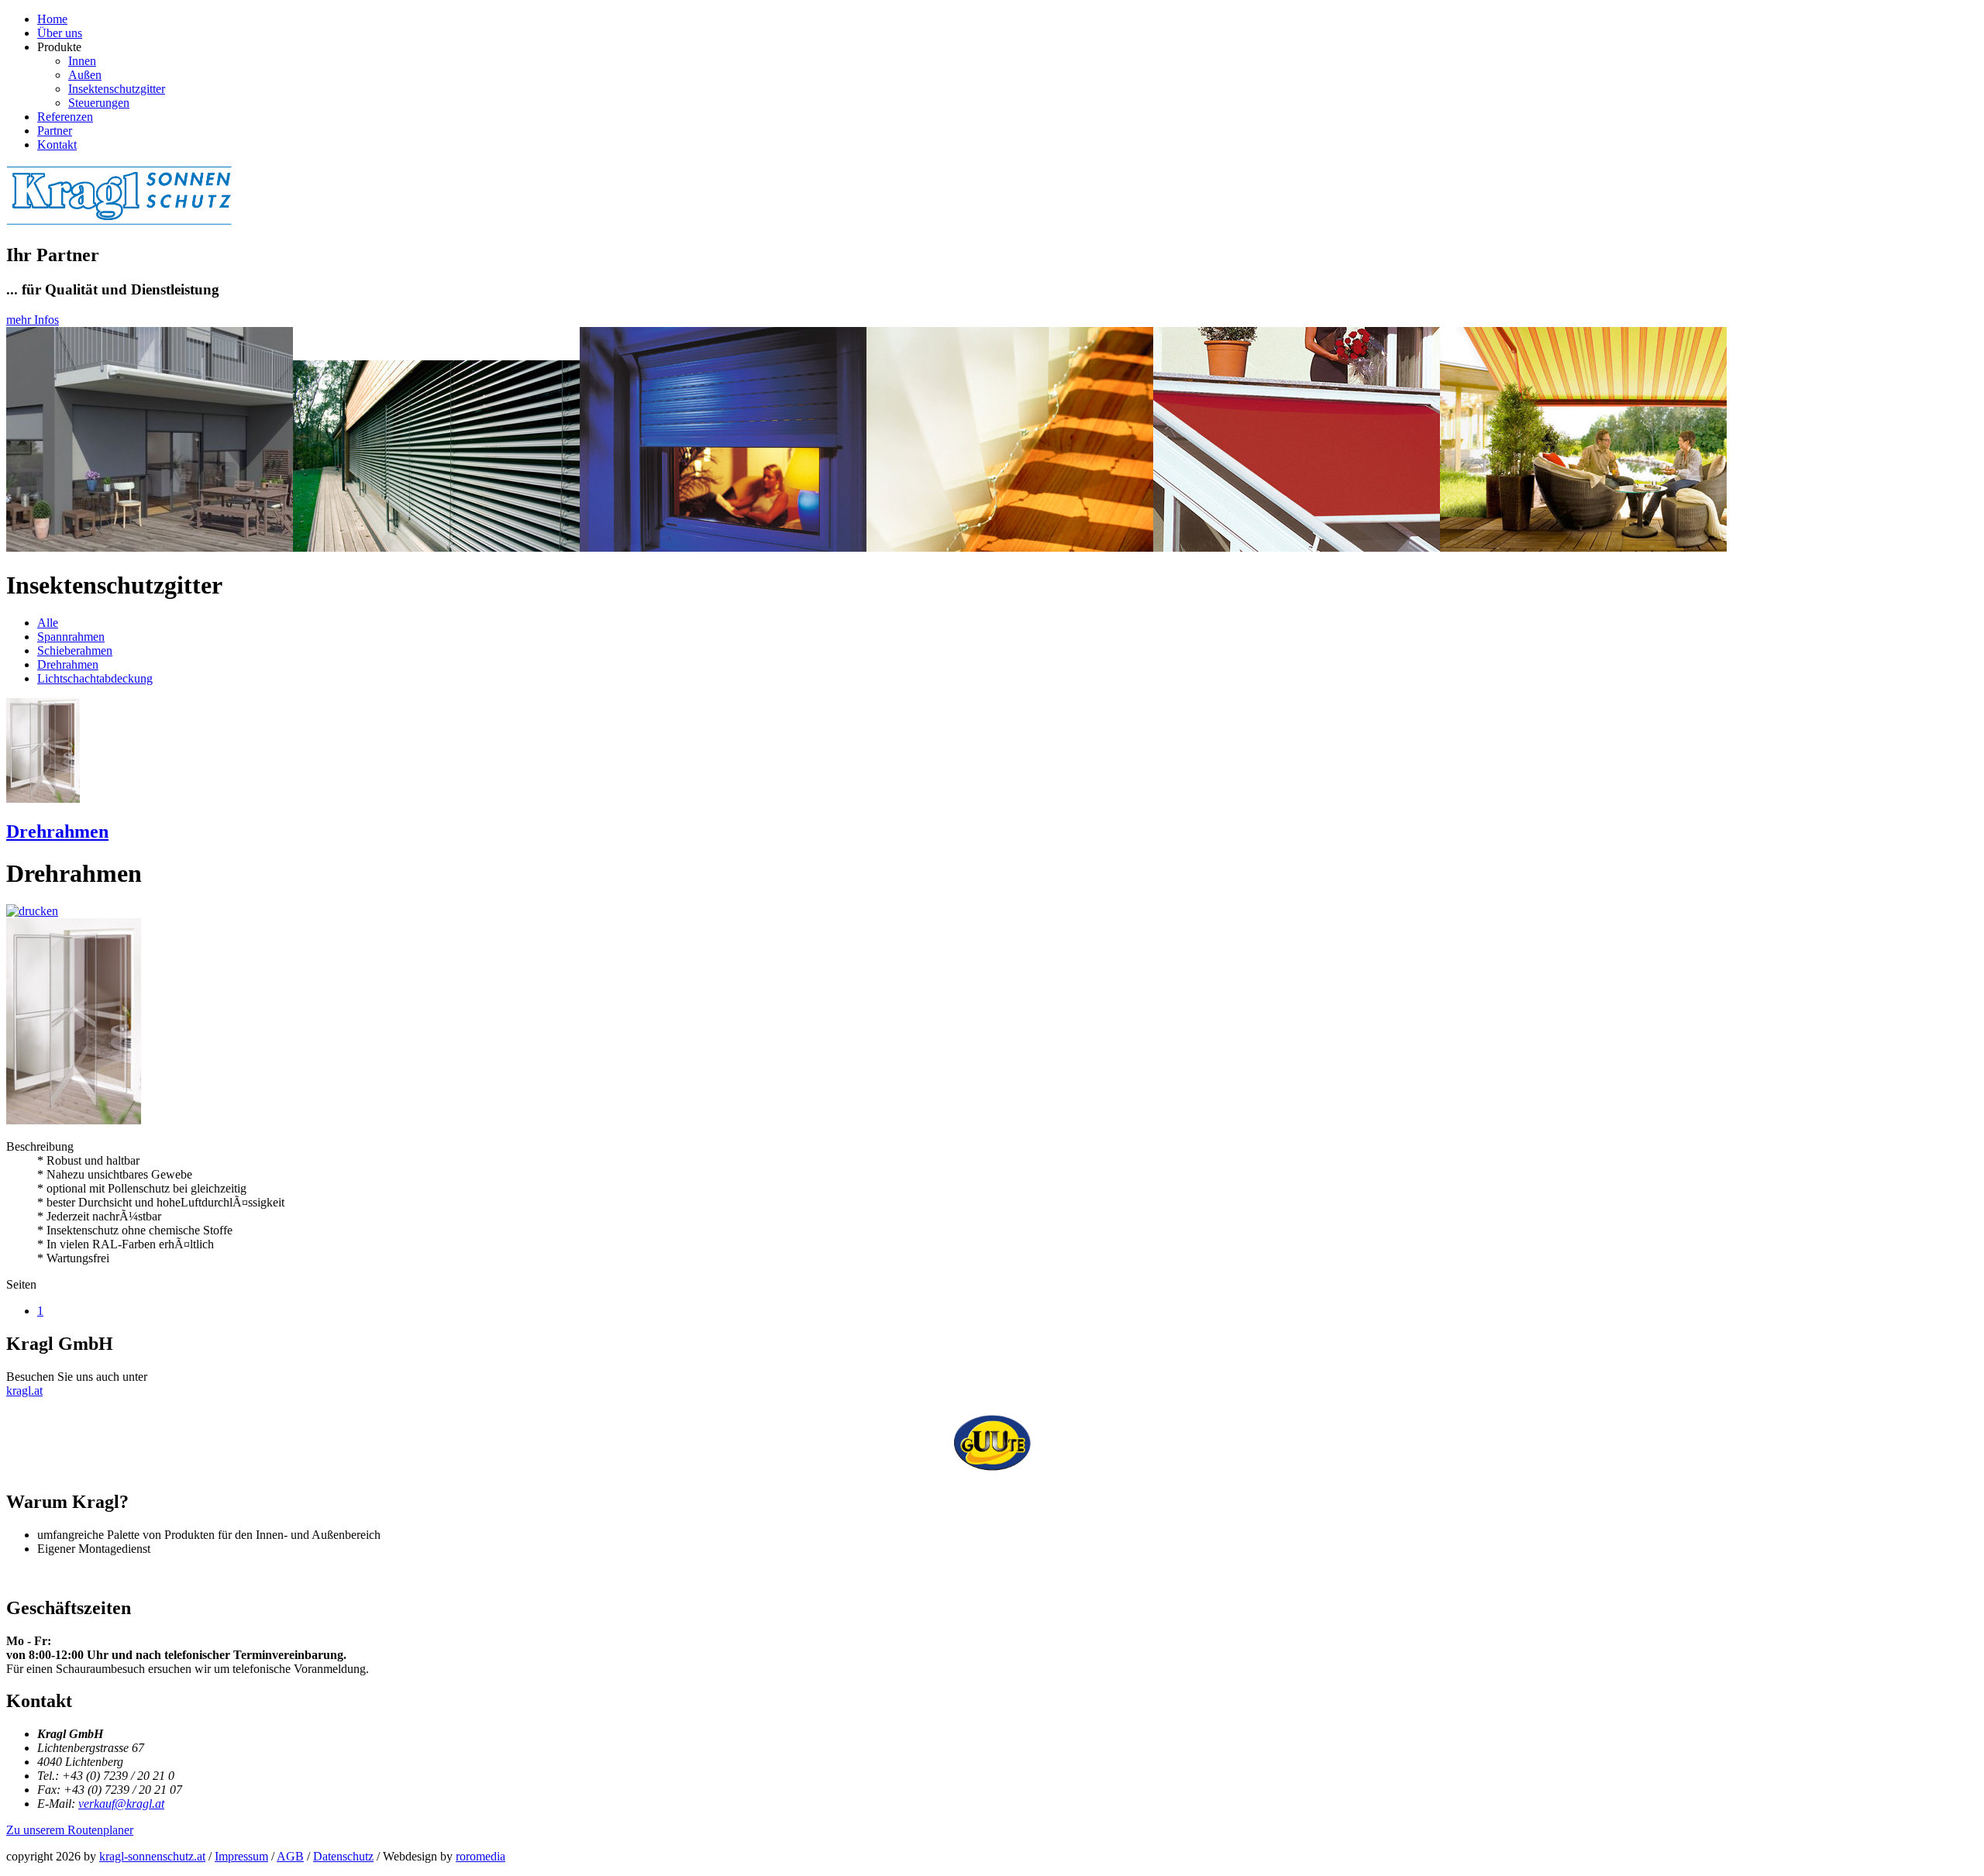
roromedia (480, 1856)
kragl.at (24, 1391)
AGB (290, 1856)
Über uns (60, 33)
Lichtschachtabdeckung (95, 678)
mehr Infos (33, 320)
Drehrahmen (68, 664)
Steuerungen (99, 103)
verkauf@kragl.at (121, 1804)
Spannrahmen (71, 637)
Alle (48, 623)
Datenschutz (343, 1856)
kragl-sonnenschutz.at (152, 1856)
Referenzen (65, 117)
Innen (82, 61)
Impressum (241, 1856)
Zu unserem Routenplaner (70, 1830)
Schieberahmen (75, 651)
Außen (85, 75)
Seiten (21, 1284)
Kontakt (57, 145)
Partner (55, 131)
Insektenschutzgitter (117, 89)
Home (52, 19)
